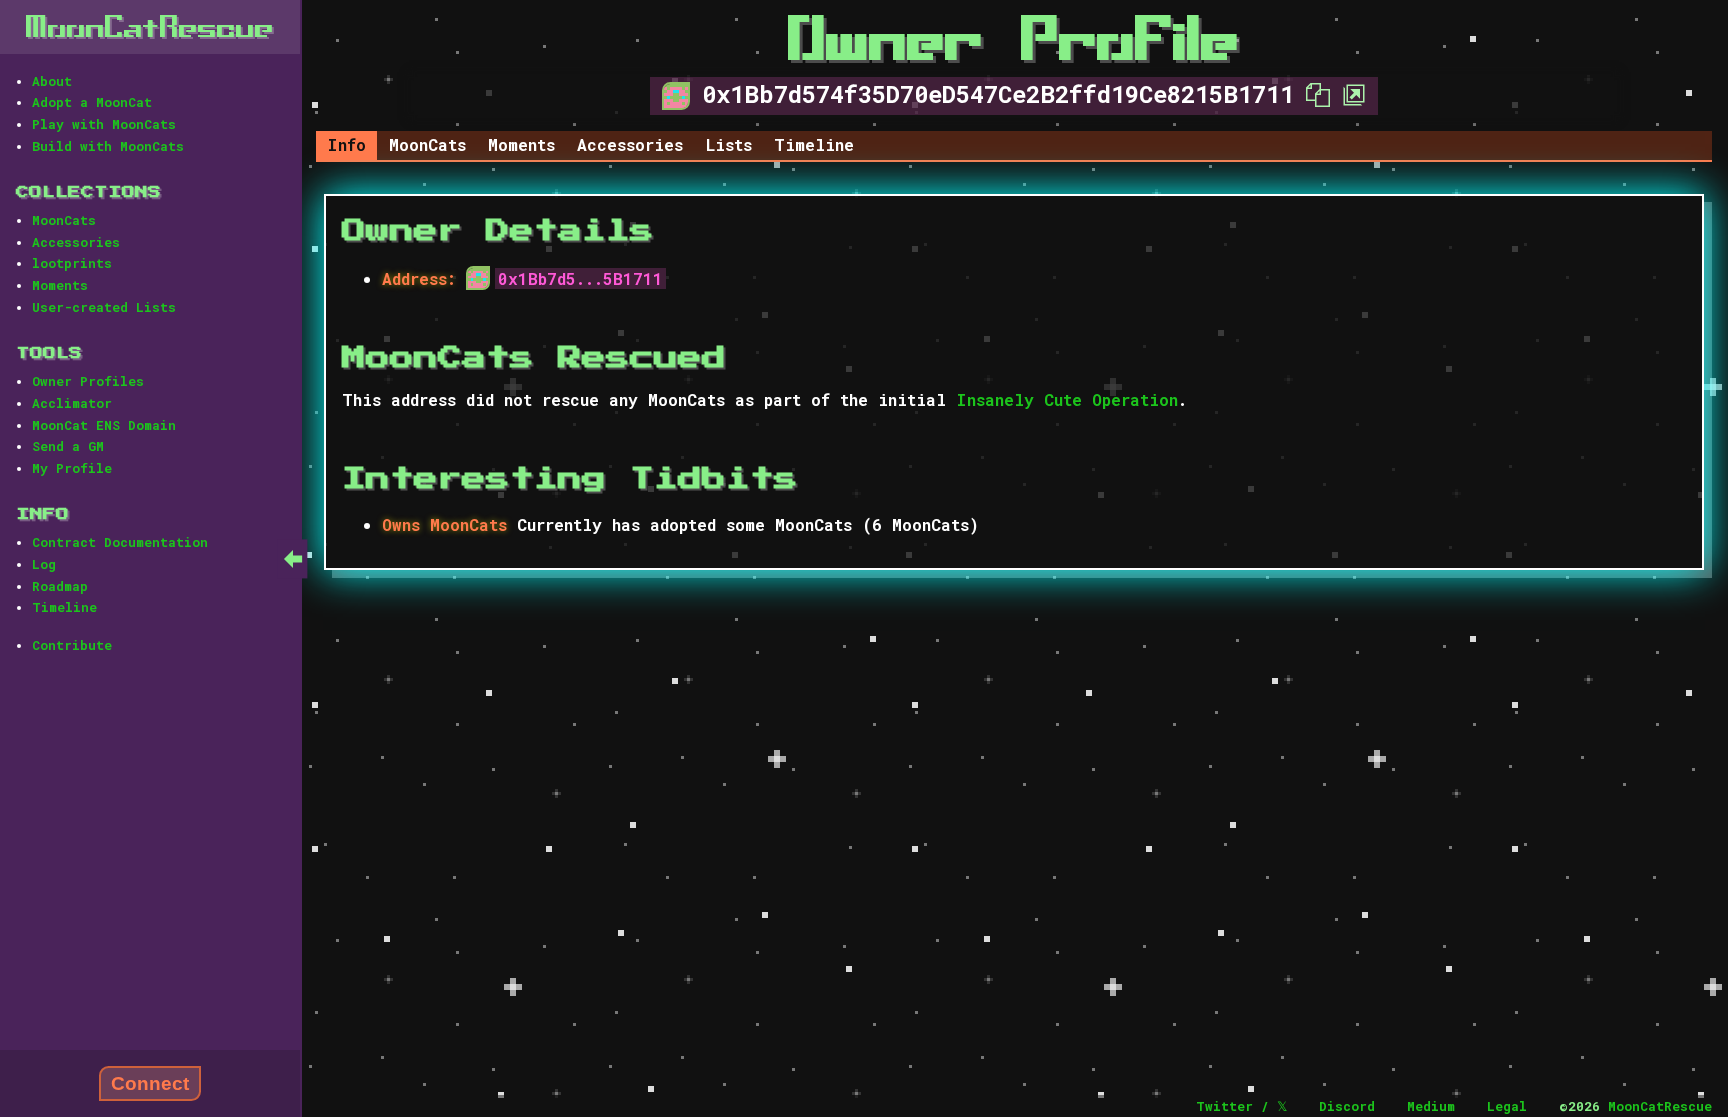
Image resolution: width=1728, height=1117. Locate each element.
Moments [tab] (521, 144)
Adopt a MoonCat (92, 102)
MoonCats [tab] (427, 144)
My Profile (72, 468)
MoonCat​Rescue (150, 26)
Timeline (64, 607)
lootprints (72, 263)
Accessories (76, 242)
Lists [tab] (729, 144)
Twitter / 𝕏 (1241, 1106)
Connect (150, 1083)
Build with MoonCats (108, 146)
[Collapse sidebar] (293, 558)
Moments (60, 285)
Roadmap (60, 586)
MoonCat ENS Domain (104, 425)
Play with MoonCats (104, 124)
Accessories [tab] (630, 144)
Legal (1507, 1106)
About (52, 81)
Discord (1347, 1106)
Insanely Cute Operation (1067, 399)
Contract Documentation (120, 542)
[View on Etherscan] (1348, 94)
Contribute (72, 645)
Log (44, 564)
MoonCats (64, 220)
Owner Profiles (88, 381)
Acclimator (72, 403)
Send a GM (68, 446)
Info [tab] (346, 144)
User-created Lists (104, 307)
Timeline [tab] (814, 144)
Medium (1431, 1106)
